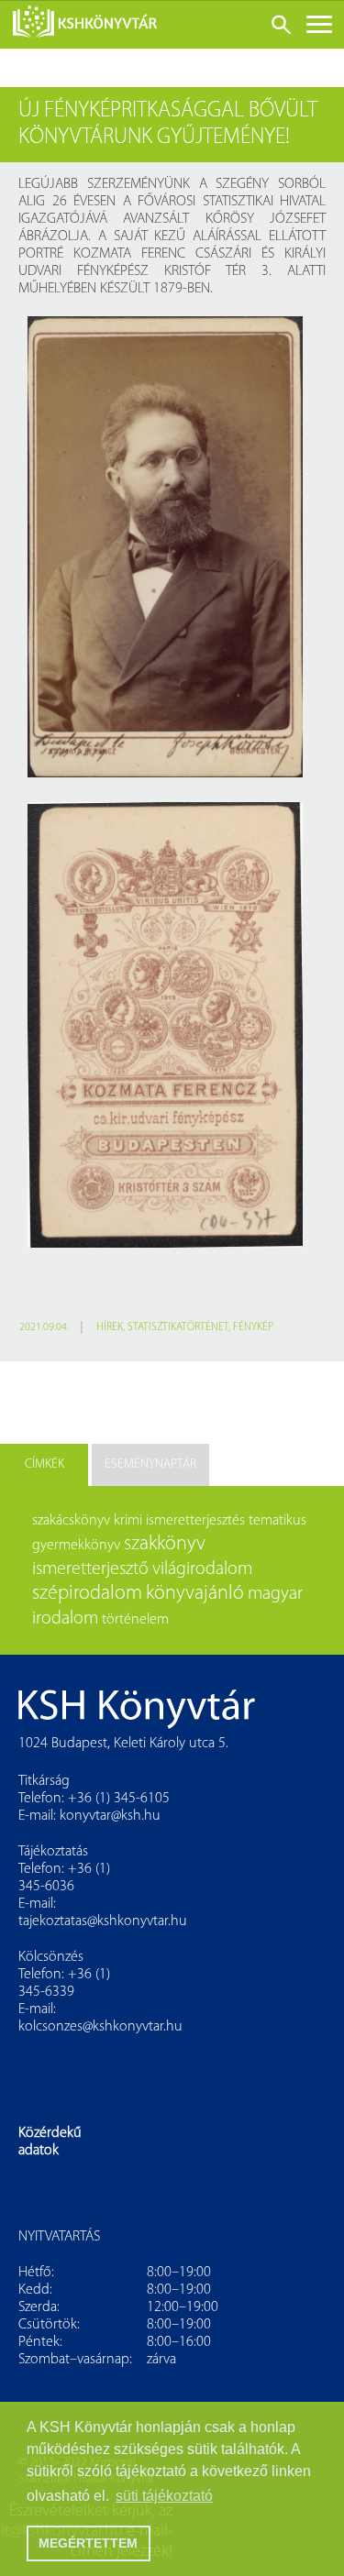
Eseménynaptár (150, 1464)
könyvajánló (195, 1594)
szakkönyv (165, 1544)
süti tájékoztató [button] (164, 2496)
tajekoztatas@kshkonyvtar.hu (103, 1921)
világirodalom (202, 1569)
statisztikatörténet (178, 1327)
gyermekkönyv (76, 1546)
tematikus (277, 1521)
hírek (110, 1327)
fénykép (253, 1327)
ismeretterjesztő (90, 1569)
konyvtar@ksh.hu (110, 1816)
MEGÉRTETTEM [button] (88, 2543)
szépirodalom (87, 1594)
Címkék (44, 1464)
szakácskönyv (71, 1521)
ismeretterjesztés (195, 1521)
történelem (135, 1620)
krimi (128, 1521)
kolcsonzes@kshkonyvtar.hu (100, 2027)
